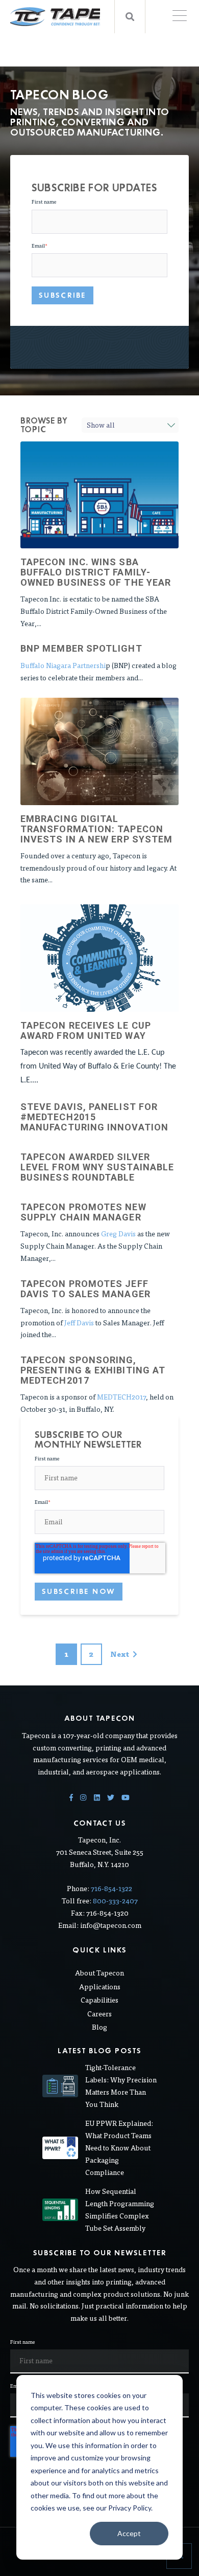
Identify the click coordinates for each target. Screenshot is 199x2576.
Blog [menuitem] (99, 2027)
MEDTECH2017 (121, 1397)
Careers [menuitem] (99, 2014)
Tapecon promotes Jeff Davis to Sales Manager (85, 1289)
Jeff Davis (79, 1323)
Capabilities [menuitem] (99, 2000)
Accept (129, 2533)
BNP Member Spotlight (81, 648)
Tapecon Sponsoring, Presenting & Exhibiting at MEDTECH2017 (93, 1370)
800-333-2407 (115, 1901)
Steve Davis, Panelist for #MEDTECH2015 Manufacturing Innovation (94, 1117)
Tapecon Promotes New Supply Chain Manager (83, 1212)
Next (120, 1654)
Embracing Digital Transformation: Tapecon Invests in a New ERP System (96, 829)
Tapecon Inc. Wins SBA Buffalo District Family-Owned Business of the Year (96, 572)
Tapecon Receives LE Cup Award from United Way (86, 1030)
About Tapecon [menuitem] (99, 1973)
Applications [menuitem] (100, 1987)
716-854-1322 (111, 1888)
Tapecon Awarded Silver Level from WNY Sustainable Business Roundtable (97, 1167)
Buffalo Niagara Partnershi (63, 665)
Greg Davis (118, 1234)
